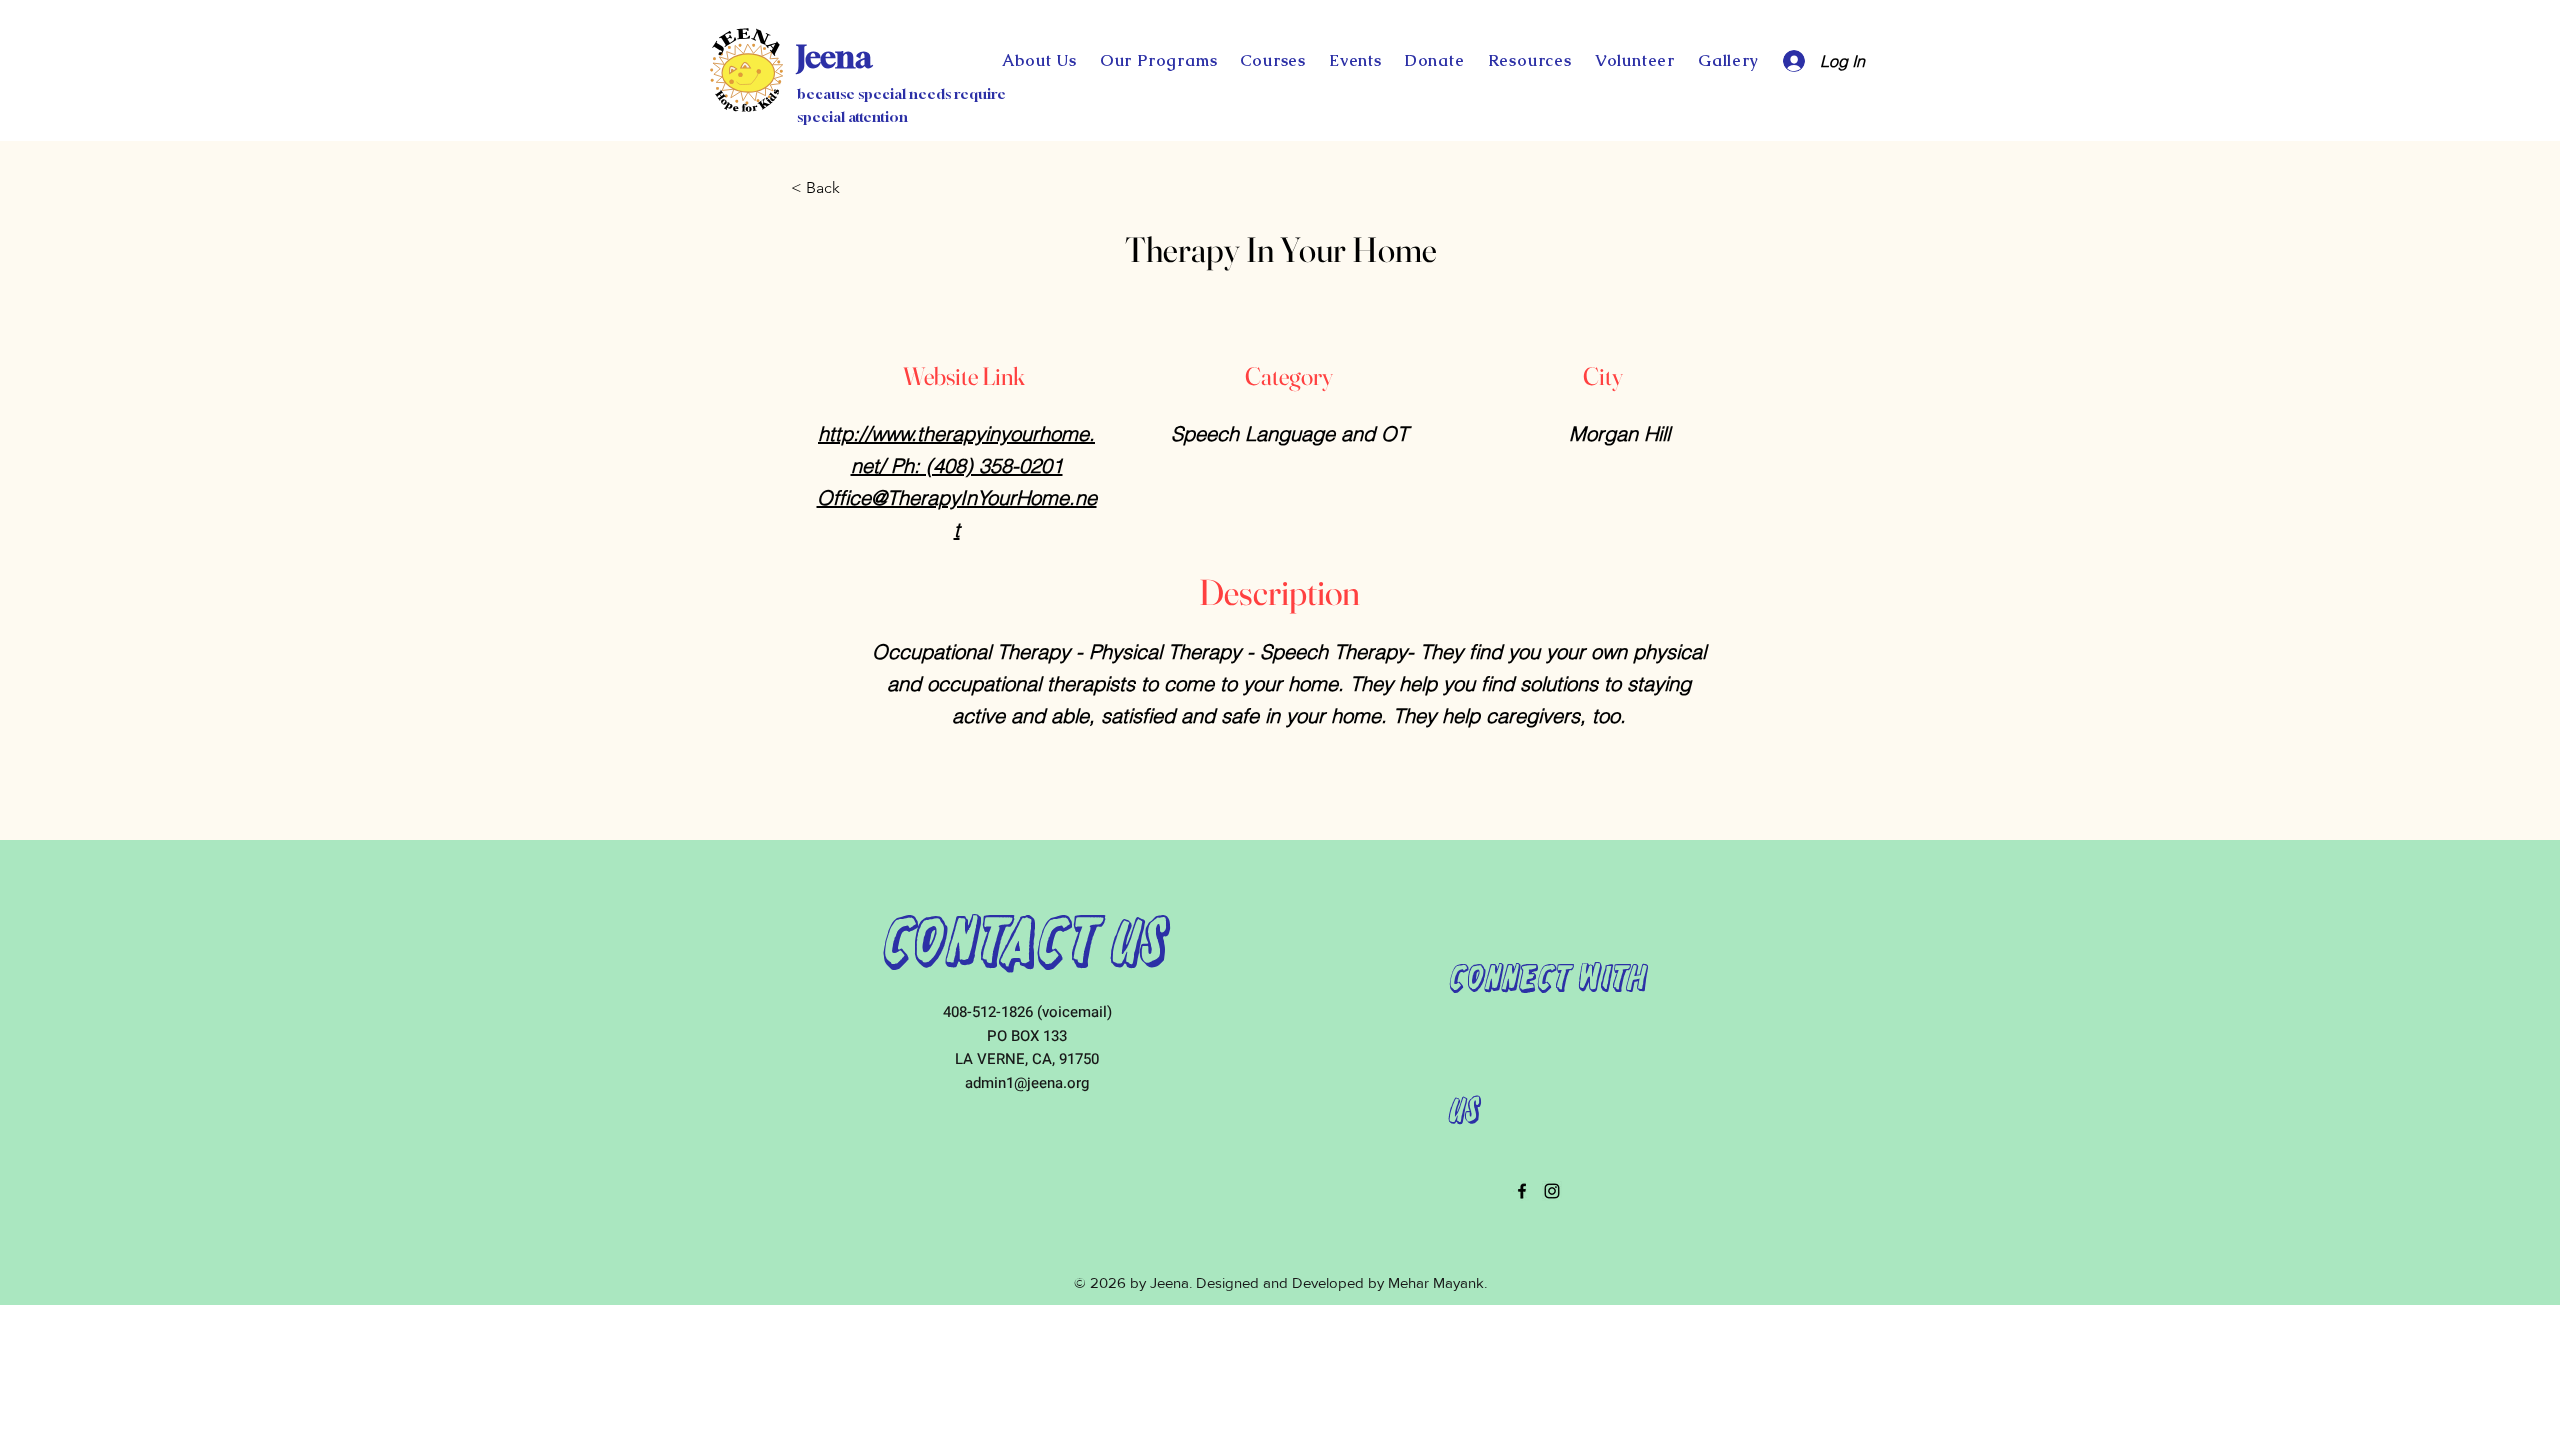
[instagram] (1552, 1191)
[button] (1434, 60)
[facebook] (1522, 1191)
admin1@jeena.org (1027, 1083)
